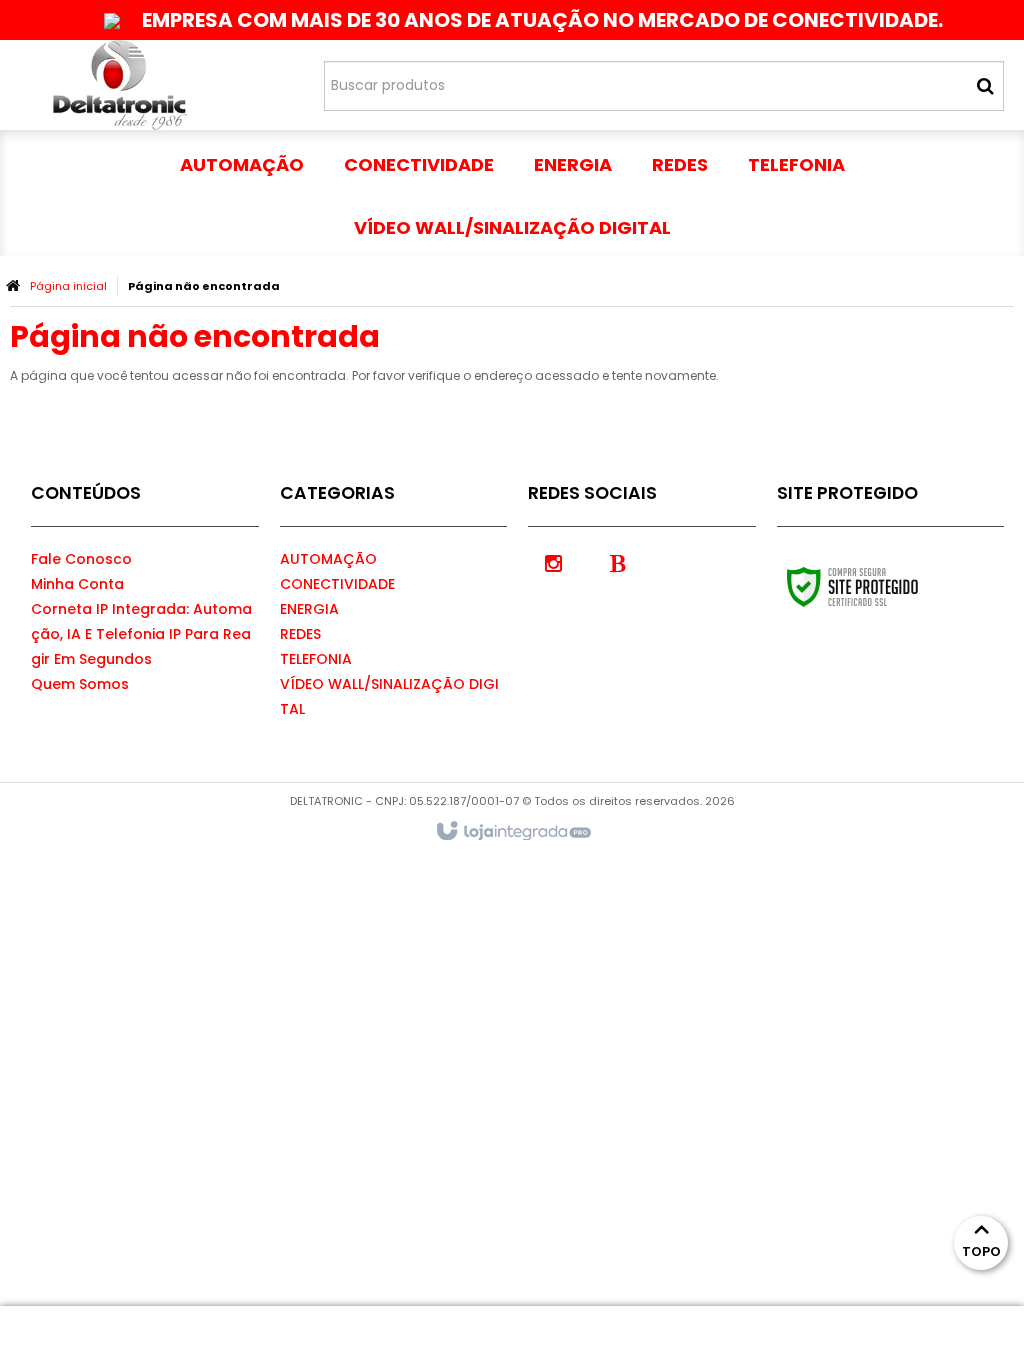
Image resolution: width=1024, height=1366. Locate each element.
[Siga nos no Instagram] (553, 562)
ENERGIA (309, 609)
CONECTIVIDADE (337, 584)
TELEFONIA (316, 659)
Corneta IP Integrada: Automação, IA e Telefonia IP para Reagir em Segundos (141, 634)
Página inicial (68, 286)
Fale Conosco (81, 559)
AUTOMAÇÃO (328, 559)
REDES (300, 634)
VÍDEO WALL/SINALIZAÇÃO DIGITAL (389, 696)
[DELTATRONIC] (120, 85)
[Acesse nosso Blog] (618, 562)
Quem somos (80, 684)
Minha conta (77, 584)
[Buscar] (985, 86)
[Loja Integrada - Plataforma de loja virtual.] (512, 832)
